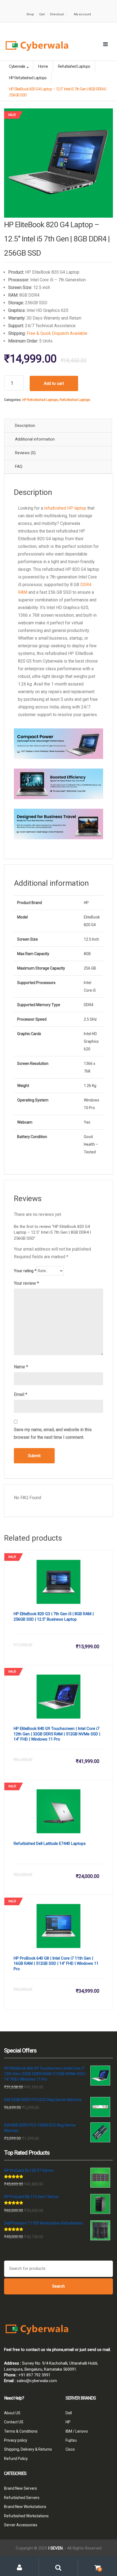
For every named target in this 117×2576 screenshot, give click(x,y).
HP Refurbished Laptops (40, 400)
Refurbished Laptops (75, 400)
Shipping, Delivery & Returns (28, 2449)
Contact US (14, 2422)
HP (68, 2422)
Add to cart (54, 383)
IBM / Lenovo (77, 2431)
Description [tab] (25, 426)
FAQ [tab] (19, 466)
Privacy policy (16, 2440)
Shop (30, 14)
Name (21, 1367)
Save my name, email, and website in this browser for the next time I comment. (53, 1433)
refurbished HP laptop (65, 508)
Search (59, 2286)
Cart (42, 14)
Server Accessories (21, 2525)
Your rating (25, 1271)
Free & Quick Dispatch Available (57, 333)
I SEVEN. (56, 2548)
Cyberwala (17, 66)
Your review (26, 1283)
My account (82, 14)
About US (12, 2413)
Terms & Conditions (21, 2431)
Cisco (70, 2449)
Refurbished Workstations (26, 2516)
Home (43, 66)
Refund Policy (16, 2459)
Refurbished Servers (22, 2497)
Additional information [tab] (35, 439)
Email (21, 1394)
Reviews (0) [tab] (25, 453)
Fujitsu (71, 2440)
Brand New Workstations (25, 2507)
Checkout (57, 14)
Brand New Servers (21, 2488)
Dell (69, 2413)
